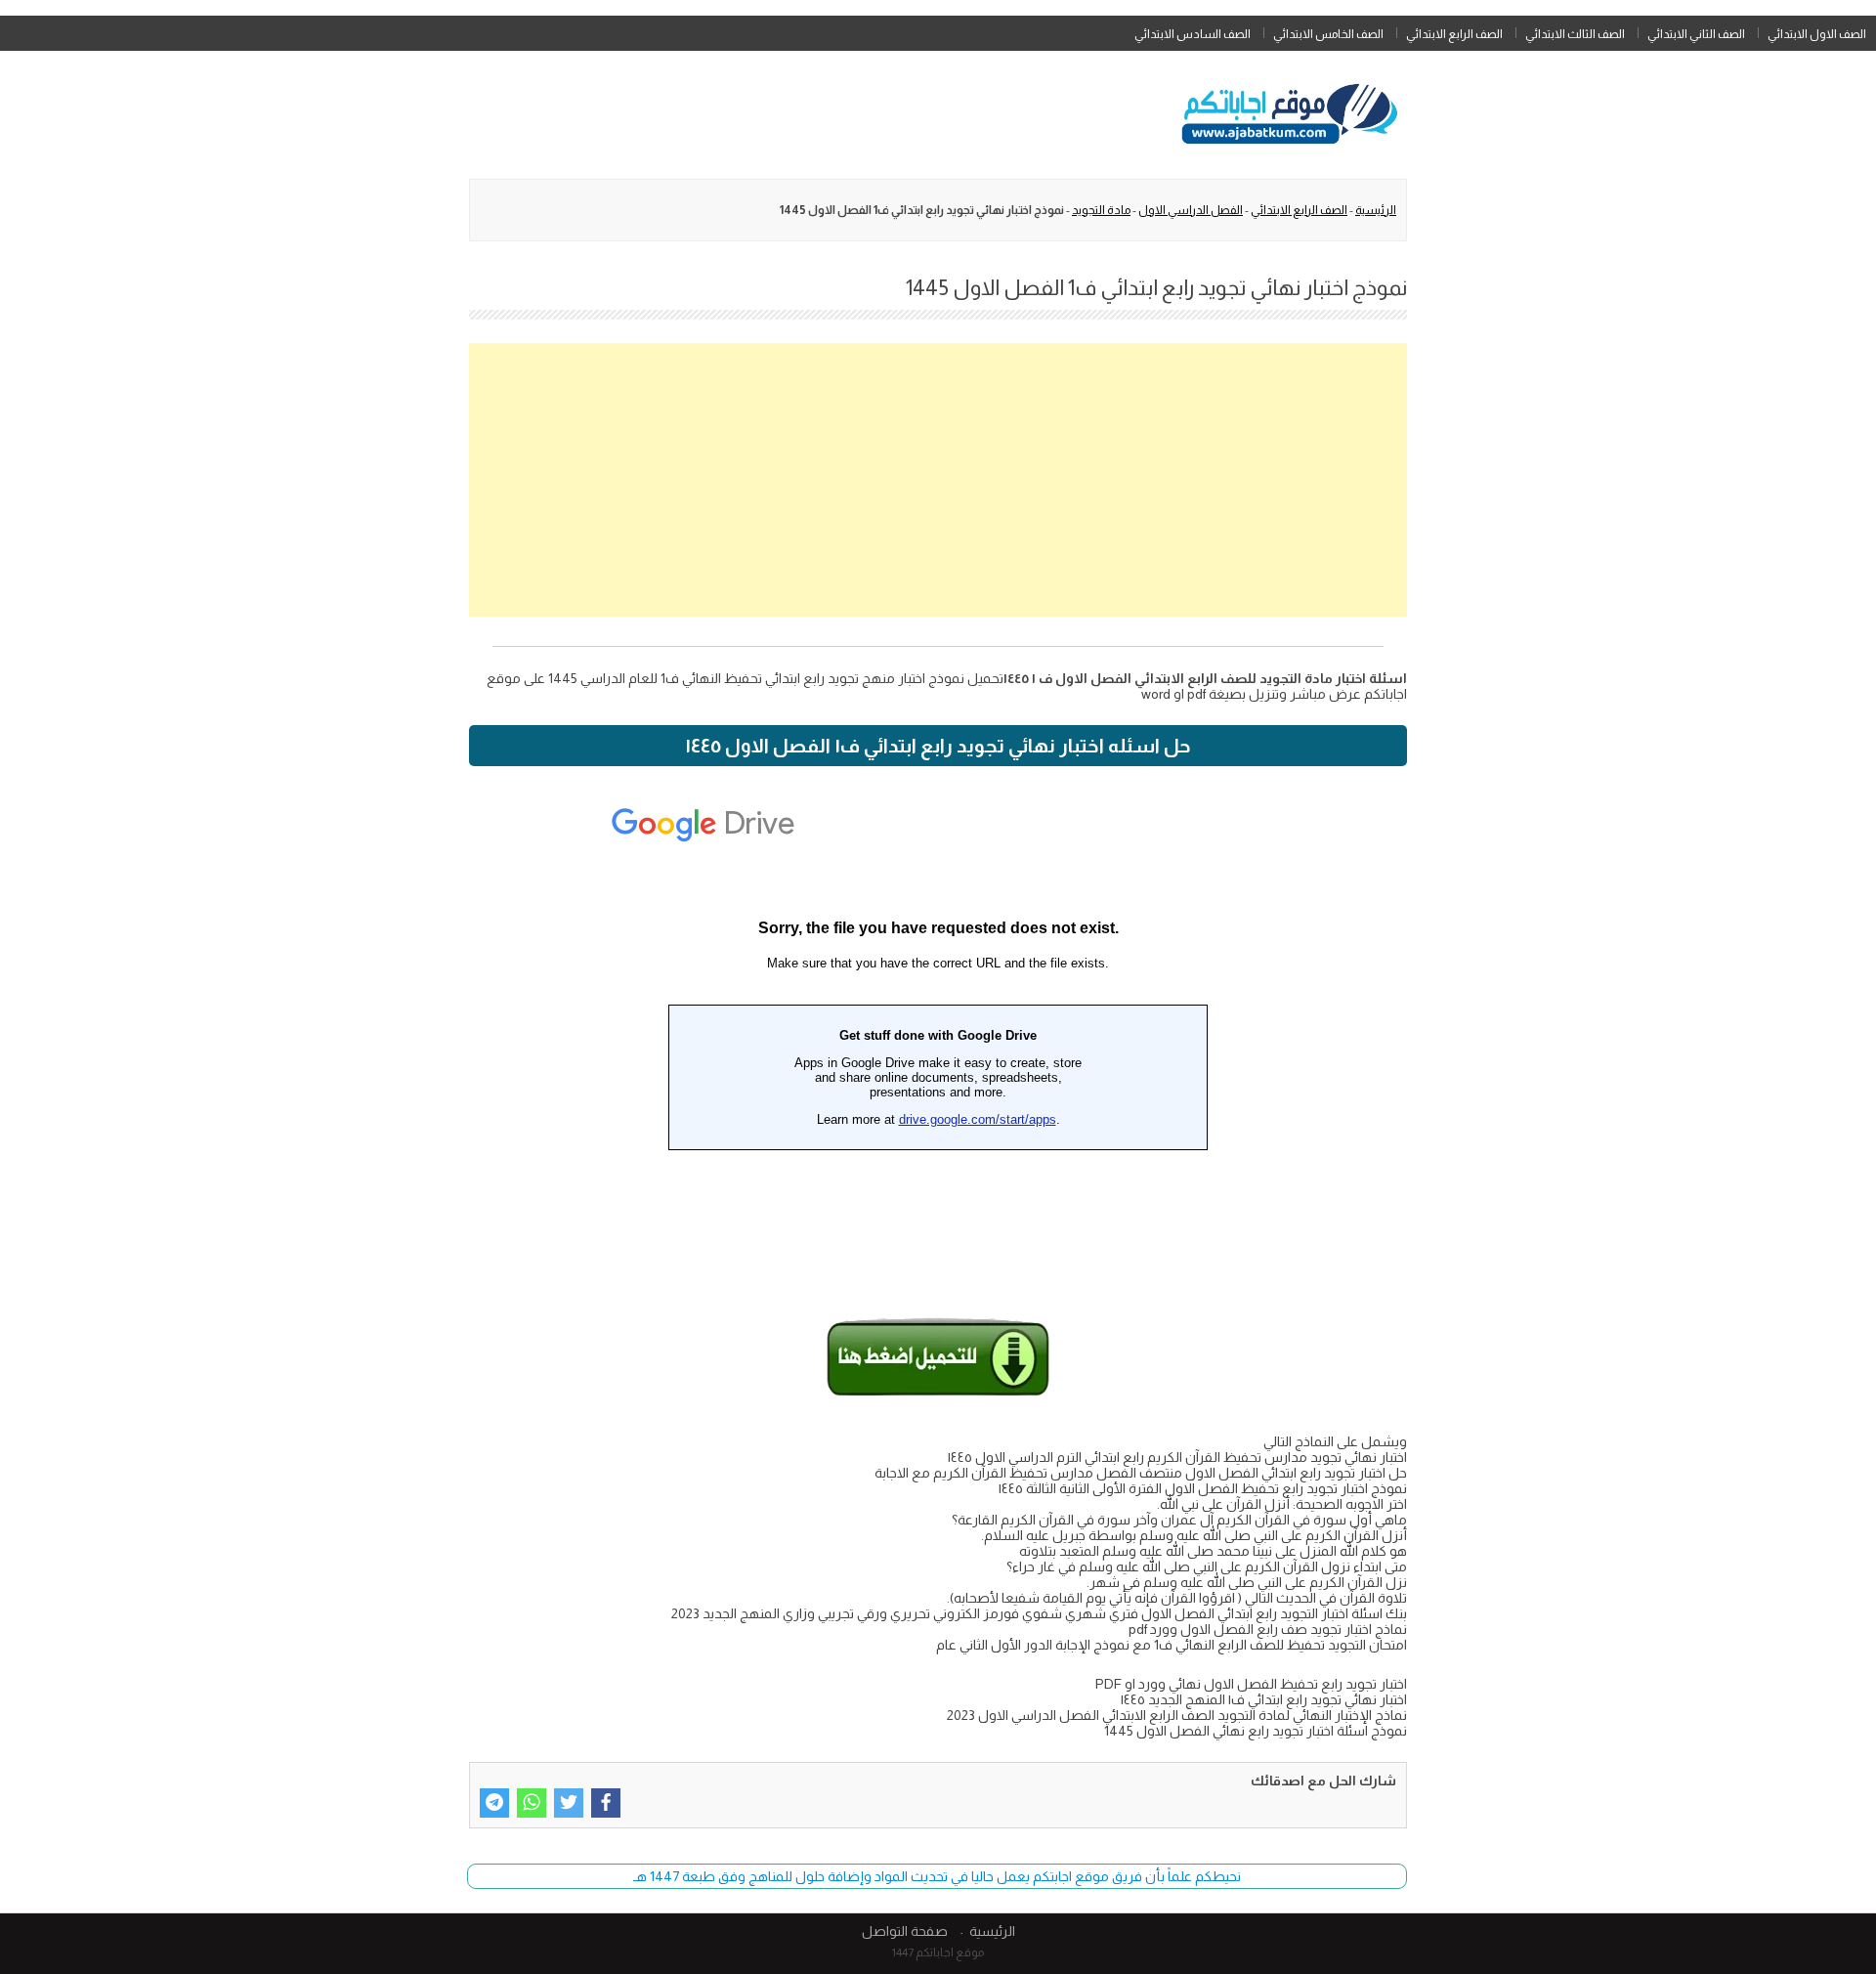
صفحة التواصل (905, 1931)
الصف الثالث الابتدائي (1575, 34)
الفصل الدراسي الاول (1191, 210)
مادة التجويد (1101, 210)
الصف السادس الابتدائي (1193, 34)
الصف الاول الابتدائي (1817, 34)
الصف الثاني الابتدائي (1696, 34)
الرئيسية (1376, 210)
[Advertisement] (938, 480)
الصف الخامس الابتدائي (1328, 34)
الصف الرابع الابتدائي (1454, 34)
